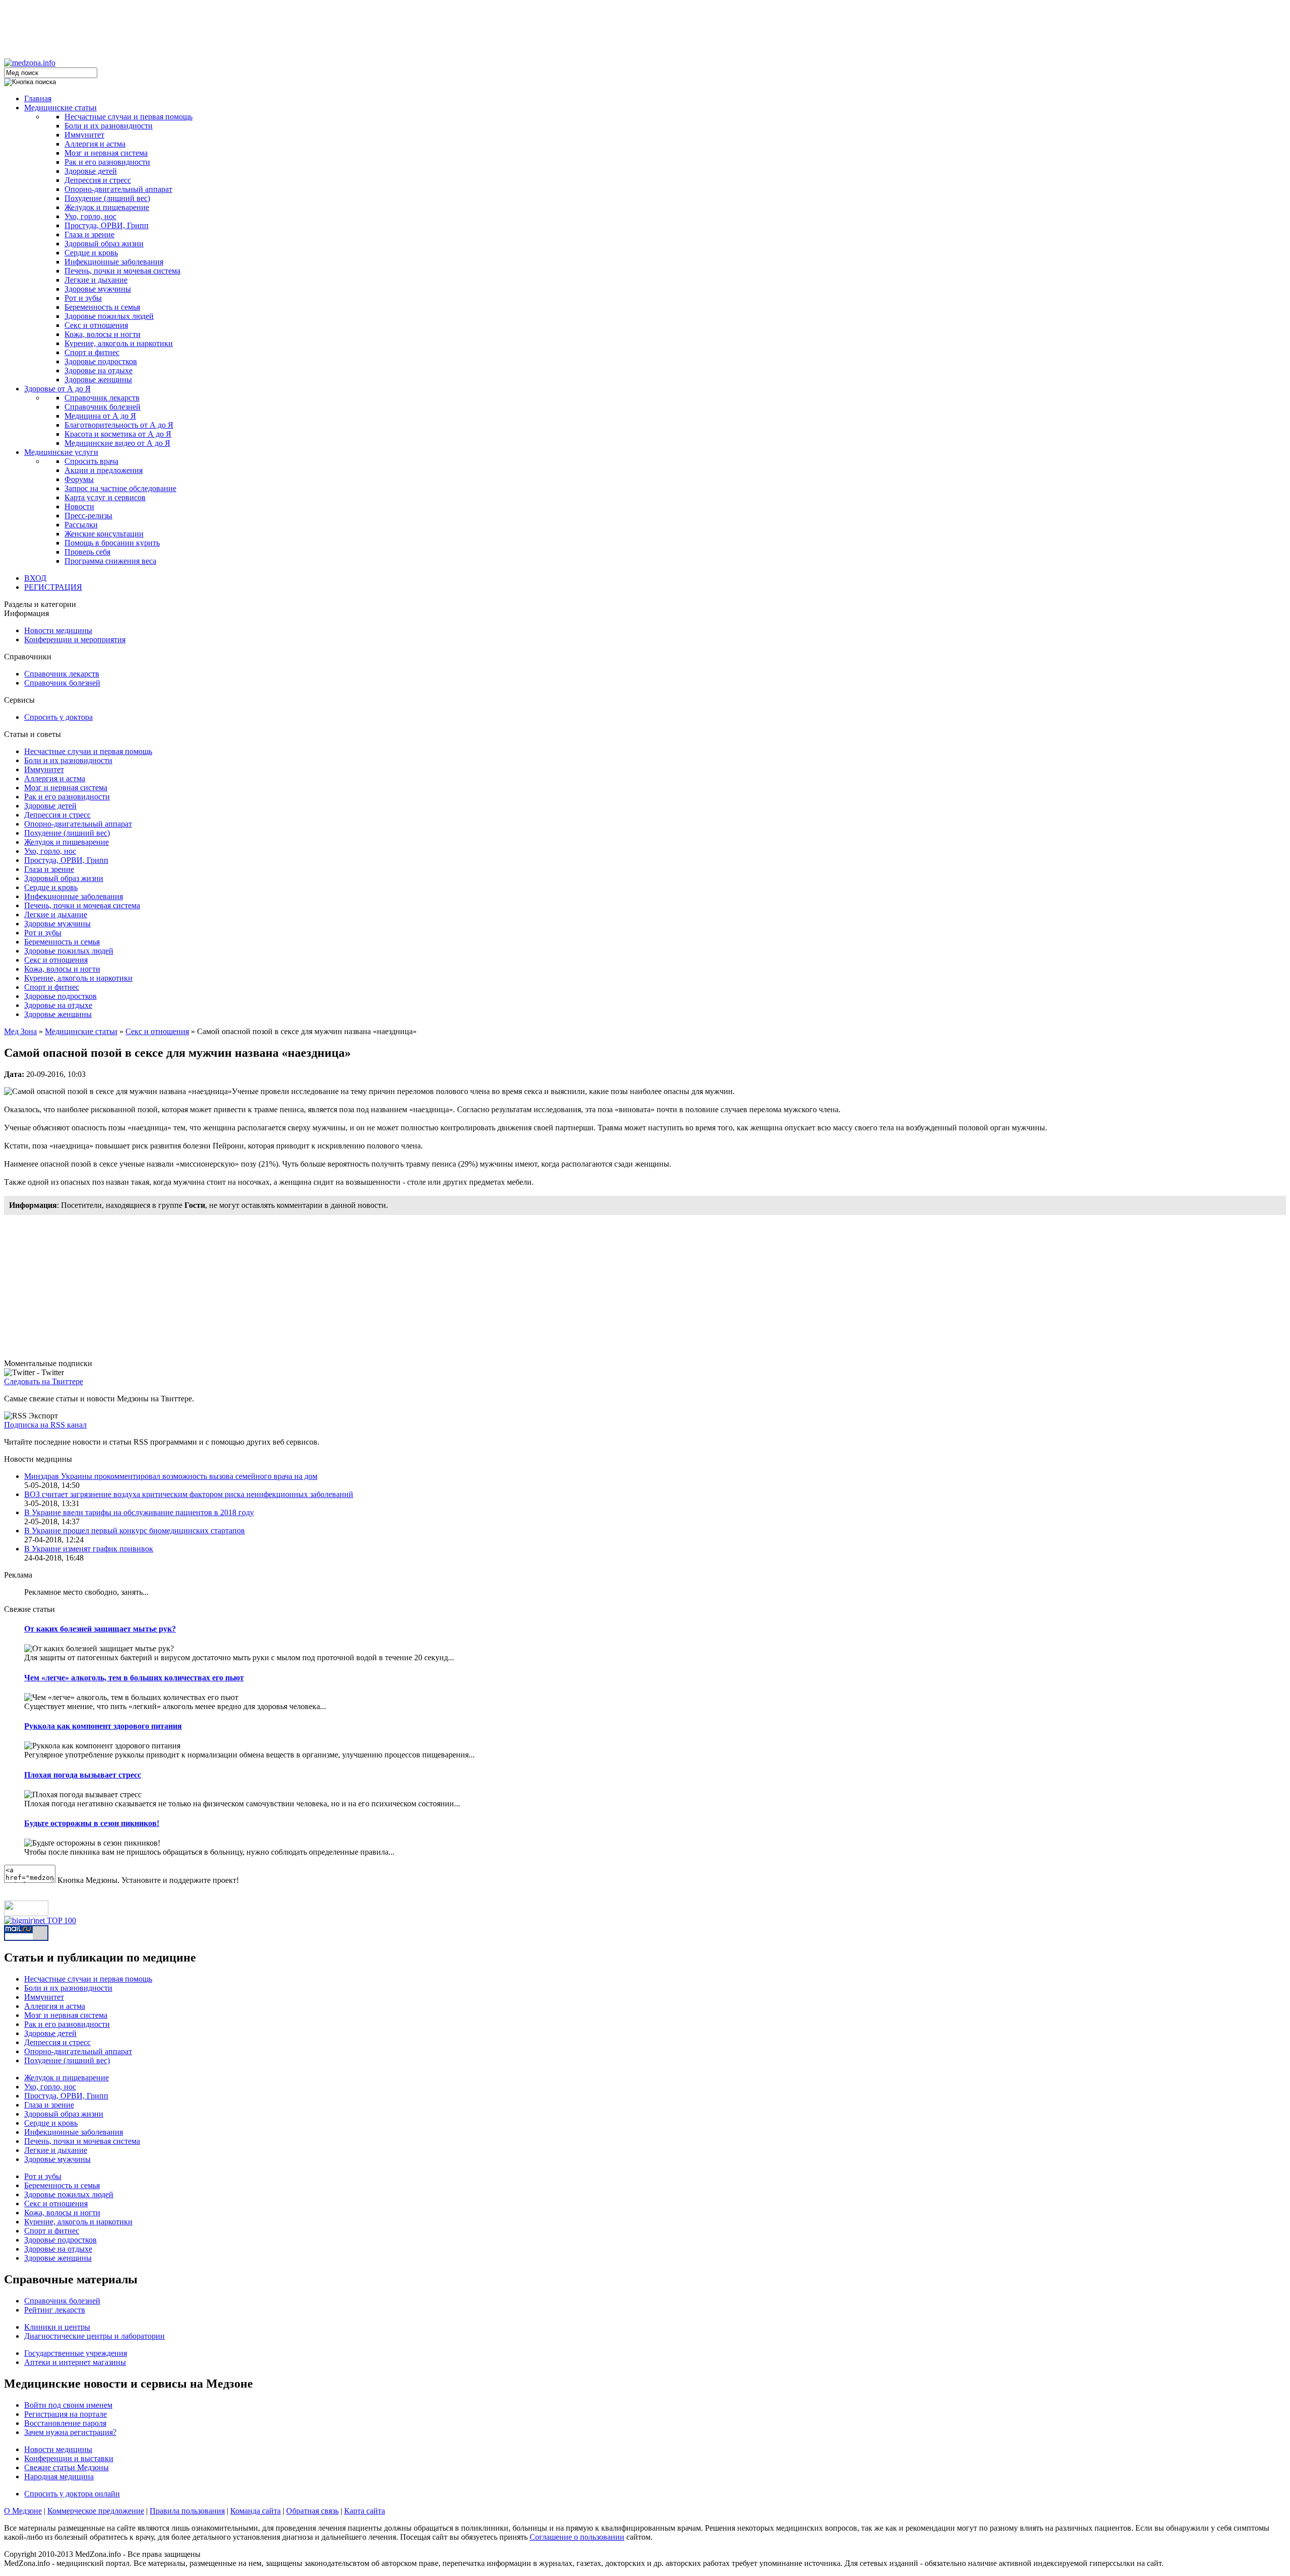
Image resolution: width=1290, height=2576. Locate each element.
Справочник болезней (103, 407)
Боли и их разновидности (109, 126)
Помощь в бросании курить (112, 543)
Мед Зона (20, 1031)
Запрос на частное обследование (120, 488)
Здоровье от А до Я (57, 389)
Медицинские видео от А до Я (117, 443)
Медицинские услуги (61, 452)
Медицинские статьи (60, 108)
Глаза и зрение (89, 234)
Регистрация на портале (66, 2414)
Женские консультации (104, 534)
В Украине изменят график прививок (89, 1549)
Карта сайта (365, 2511)
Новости (79, 506)
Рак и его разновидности (107, 162)
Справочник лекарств (102, 398)
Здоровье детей (91, 171)
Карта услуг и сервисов (105, 497)
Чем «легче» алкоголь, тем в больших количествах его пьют (134, 1678)
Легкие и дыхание (96, 280)
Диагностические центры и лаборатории (94, 2336)
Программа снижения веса (110, 561)
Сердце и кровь (91, 253)
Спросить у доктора (58, 717)
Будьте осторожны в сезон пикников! (92, 1823)
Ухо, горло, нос (90, 216)
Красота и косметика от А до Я (118, 434)
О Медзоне (23, 2511)
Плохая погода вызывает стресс (83, 1775)
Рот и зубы (83, 298)
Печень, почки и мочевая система (122, 271)
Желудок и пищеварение (107, 207)
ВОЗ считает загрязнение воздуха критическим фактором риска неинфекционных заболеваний (189, 1494)
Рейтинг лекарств (55, 2310)
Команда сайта (255, 2511)
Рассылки (81, 525)
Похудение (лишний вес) (107, 198)
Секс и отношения (96, 325)
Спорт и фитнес (92, 352)
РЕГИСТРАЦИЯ (53, 587)
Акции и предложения (104, 470)
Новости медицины (58, 630)
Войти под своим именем (68, 2405)
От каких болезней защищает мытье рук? (100, 1629)
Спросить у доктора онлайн (72, 2494)
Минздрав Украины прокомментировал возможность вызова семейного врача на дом (171, 1476)
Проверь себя (87, 552)
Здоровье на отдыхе (99, 370)
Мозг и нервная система (106, 153)
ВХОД (35, 578)
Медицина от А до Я (100, 416)
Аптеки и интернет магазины (75, 2362)
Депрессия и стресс (98, 180)
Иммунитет (84, 135)
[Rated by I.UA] (26, 1913)
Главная (38, 98)
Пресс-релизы (88, 516)
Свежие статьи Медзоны (67, 2467)
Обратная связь (312, 2511)
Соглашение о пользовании (577, 2537)
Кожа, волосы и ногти (103, 334)
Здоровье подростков (101, 361)
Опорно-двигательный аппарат (118, 189)
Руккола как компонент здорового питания (103, 1726)
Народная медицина (59, 2477)
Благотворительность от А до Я (119, 425)
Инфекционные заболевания (114, 262)
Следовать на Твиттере (44, 1381)
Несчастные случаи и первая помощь (128, 117)
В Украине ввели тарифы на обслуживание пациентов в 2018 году (139, 1512)
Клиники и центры (57, 2327)
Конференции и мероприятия (75, 639)
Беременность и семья (102, 307)
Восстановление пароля (65, 2423)
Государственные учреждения (76, 2353)
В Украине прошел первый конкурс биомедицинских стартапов (135, 1531)
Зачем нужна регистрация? (70, 2432)
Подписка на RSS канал (45, 1425)
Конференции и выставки (69, 2458)
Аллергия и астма (95, 144)
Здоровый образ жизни (104, 244)
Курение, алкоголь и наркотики (119, 343)
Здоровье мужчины (98, 289)
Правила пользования (187, 2511)
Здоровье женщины (98, 380)
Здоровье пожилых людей (109, 316)
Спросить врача (91, 461)
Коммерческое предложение (96, 2511)
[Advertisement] (645, 27)
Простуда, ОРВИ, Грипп (107, 225)
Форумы (79, 479)
